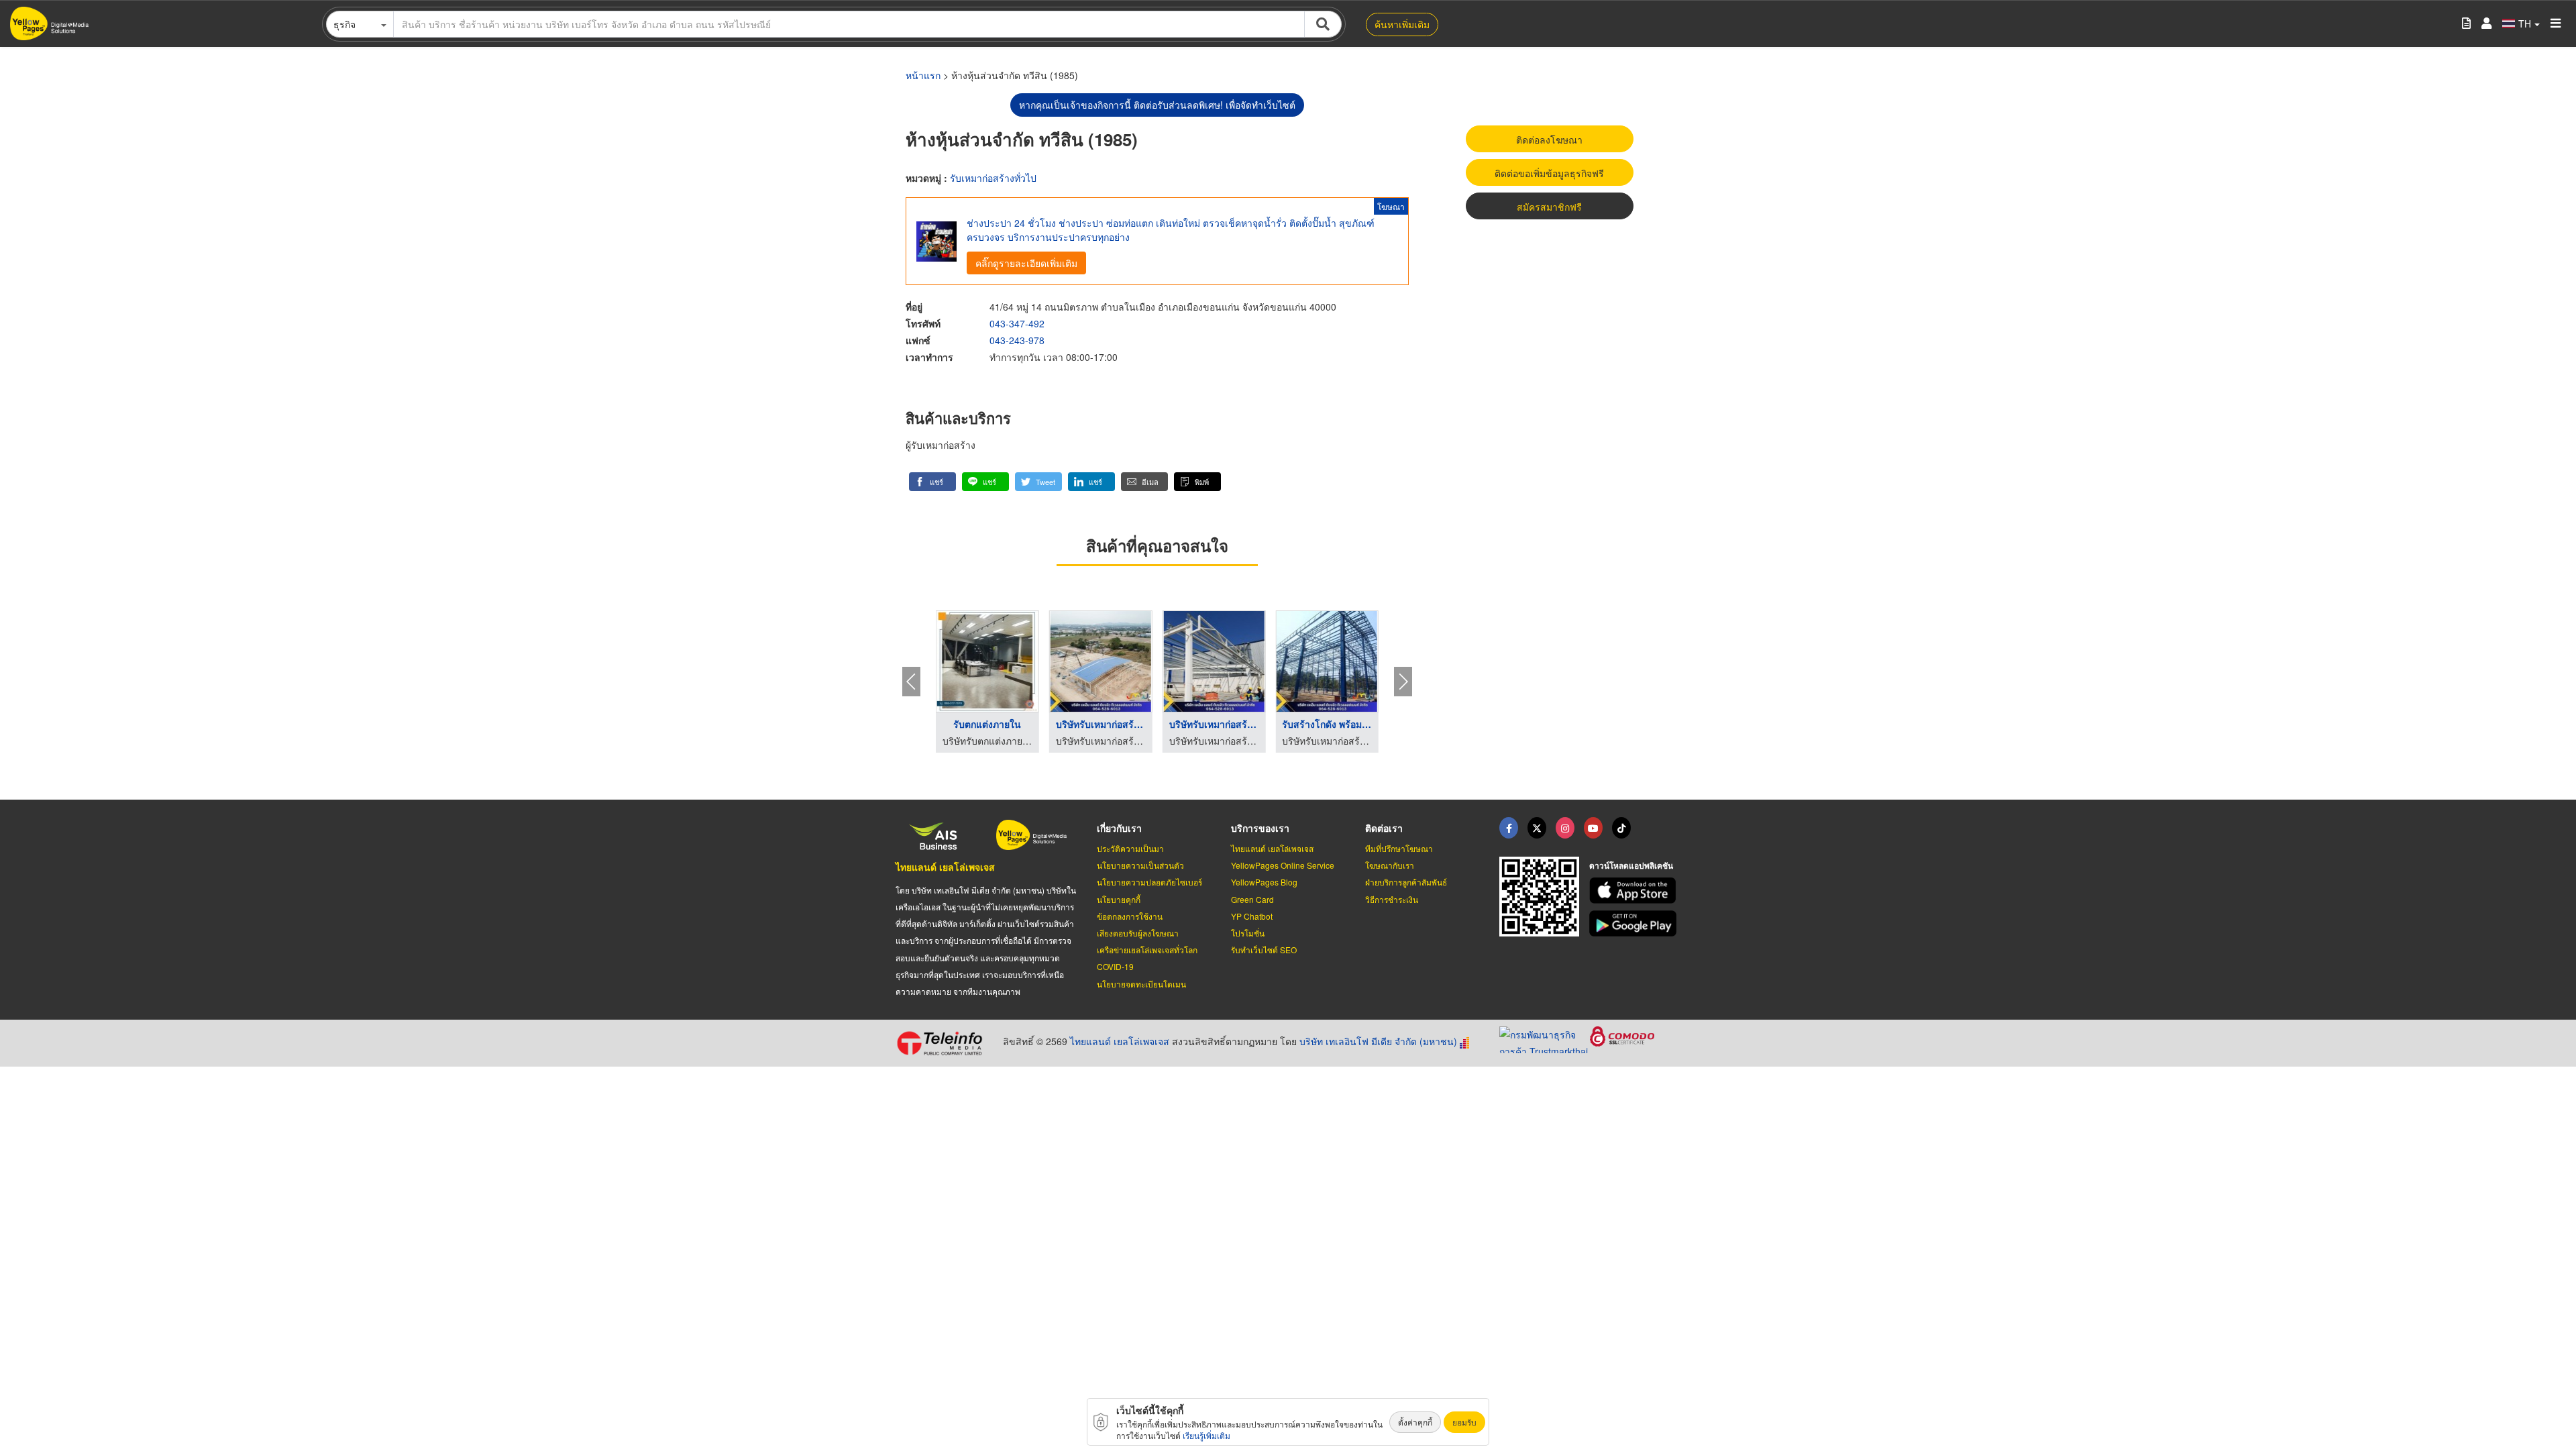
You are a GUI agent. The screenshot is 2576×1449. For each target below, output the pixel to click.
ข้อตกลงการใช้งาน (1130, 916)
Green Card (1252, 899)
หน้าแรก (923, 75)
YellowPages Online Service (1283, 865)
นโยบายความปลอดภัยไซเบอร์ (1149, 882)
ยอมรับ (1464, 1422)
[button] (932, 482)
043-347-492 (1017, 323)
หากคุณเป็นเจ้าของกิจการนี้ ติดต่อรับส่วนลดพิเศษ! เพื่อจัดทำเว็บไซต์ (1157, 105)
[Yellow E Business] (1509, 828)
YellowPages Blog (1264, 882)
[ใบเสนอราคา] (2466, 24)
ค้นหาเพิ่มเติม (1402, 24)
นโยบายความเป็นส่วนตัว (1140, 865)
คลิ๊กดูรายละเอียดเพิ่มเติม (1026, 263)
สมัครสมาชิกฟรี (1549, 207)
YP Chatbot (1252, 916)
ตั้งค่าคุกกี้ (1415, 1422)
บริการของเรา (1260, 828)
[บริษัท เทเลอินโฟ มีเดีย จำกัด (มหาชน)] (944, 1043)
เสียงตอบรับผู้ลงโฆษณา (1138, 933)
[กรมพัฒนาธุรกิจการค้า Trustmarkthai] (1545, 1038)
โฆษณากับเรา (1390, 865)
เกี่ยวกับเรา (1119, 828)
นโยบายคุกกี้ (1119, 899)
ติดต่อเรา (1384, 828)
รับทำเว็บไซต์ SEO (1264, 950)
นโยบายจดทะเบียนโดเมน (1141, 984)
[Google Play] (1635, 923)
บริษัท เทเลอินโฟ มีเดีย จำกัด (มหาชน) (1378, 1041)
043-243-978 (1017, 340)
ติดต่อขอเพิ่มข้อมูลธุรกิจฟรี (1549, 173)
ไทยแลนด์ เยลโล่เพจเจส (945, 867)
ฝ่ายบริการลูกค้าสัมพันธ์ (1406, 882)
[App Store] (1635, 891)
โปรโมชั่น (1248, 933)
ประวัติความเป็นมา (1130, 848)
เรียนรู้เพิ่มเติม (1206, 1435)
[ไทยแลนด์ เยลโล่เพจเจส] (1537, 828)
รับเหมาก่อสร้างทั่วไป (993, 178)
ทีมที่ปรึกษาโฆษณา (1399, 848)
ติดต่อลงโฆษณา (1549, 140)
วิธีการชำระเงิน (1392, 899)
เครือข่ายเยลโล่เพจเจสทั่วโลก (1147, 950)
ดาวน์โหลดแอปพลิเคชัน (1631, 865)
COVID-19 (1115, 966)
